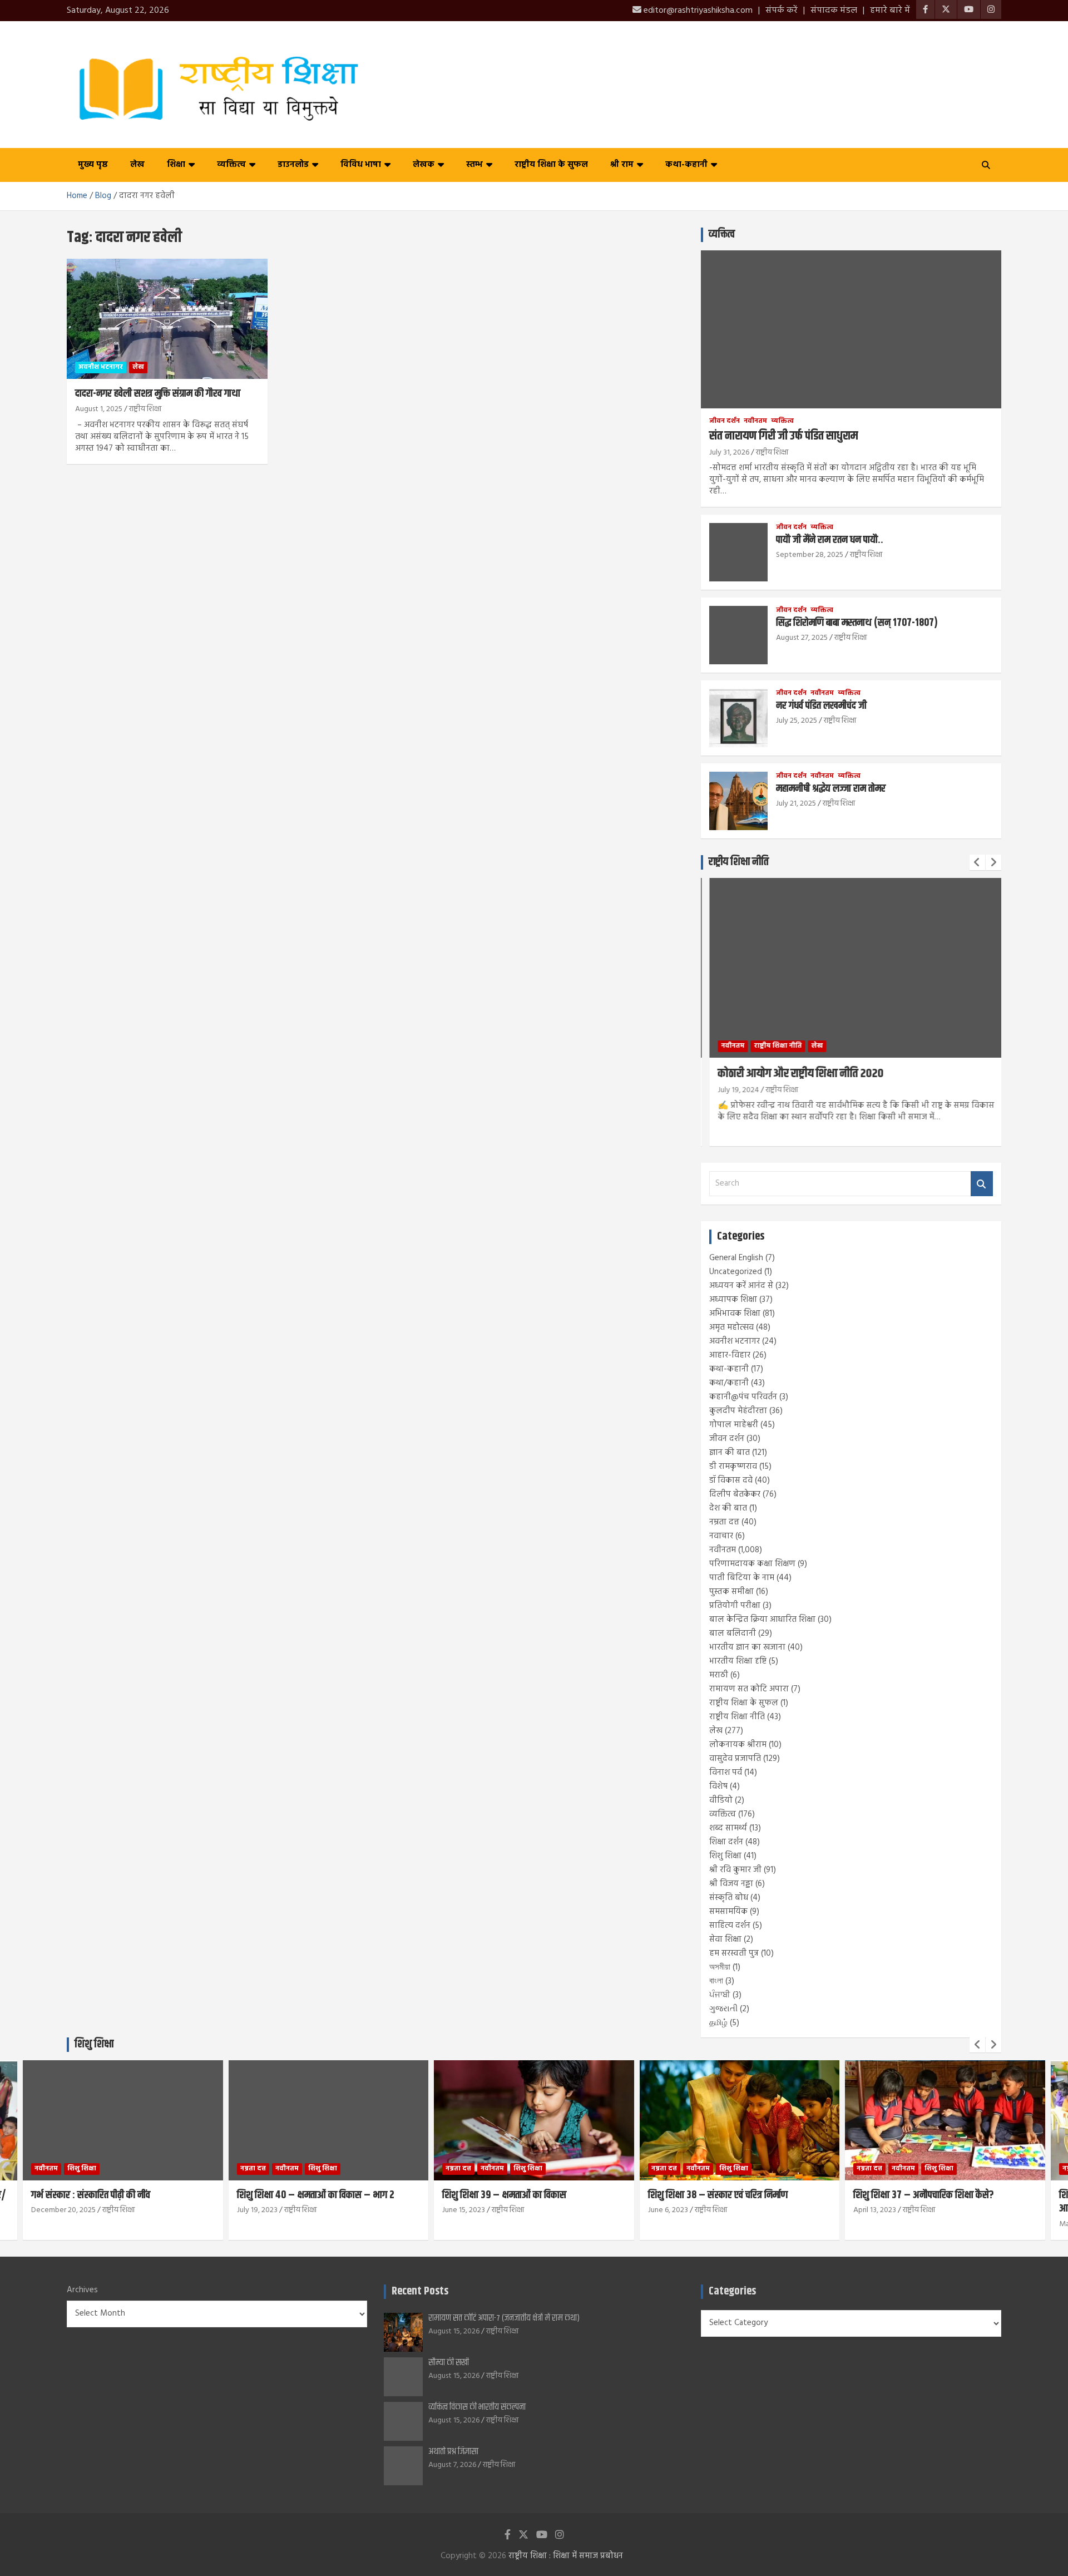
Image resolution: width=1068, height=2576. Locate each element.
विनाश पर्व (726, 1773)
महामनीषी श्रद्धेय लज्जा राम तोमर (831, 789)
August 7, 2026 (452, 2465)
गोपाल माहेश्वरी (734, 1425)
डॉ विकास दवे (731, 1481)
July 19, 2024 (731, 1090)
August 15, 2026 (454, 2331)
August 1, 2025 (99, 409)
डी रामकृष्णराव (733, 1467)
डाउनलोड (293, 165)
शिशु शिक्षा (725, 1856)
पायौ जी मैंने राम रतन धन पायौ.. (830, 540)
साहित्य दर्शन (730, 1926)
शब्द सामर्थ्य (728, 1828)
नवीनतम (755, 421)
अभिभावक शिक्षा (735, 1314)
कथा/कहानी (729, 1383)
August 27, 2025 (802, 638)
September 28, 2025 (810, 555)
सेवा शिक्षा (725, 1940)
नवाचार (721, 1536)
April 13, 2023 (735, 2210)
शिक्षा (176, 165)
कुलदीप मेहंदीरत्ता (738, 1411)
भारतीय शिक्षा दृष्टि (738, 1661)
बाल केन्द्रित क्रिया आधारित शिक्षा (762, 1620)
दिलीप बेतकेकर (735, 1494)
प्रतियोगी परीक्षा (735, 1606)
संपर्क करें (782, 11)
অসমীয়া (720, 1967)
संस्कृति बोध (729, 1898)
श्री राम (622, 165)
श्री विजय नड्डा (731, 1884)
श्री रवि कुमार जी (735, 1870)
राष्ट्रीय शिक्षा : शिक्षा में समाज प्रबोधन (566, 2556)
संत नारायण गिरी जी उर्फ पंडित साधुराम (783, 436)
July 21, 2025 (796, 804)
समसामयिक (728, 1912)
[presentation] (977, 862)
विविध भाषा (361, 165)
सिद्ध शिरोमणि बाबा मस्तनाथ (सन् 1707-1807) (857, 623)
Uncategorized (736, 1272)
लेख (137, 165)
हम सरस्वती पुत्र (734, 1953)
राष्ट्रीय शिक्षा (145, 409)
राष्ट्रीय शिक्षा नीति (739, 862)
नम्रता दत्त (724, 1522)
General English (736, 1258)
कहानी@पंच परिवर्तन (743, 1397)
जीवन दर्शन (725, 421)
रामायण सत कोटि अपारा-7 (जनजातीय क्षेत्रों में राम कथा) (504, 2318)
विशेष (718, 1787)
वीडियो (721, 1800)
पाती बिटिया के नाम (742, 1578)
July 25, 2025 (797, 721)
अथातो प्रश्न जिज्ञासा (453, 2452)
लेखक (424, 165)
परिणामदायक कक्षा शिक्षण (752, 1564)
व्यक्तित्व (231, 165)
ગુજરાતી (723, 2009)
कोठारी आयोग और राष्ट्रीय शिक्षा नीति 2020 (793, 1074)
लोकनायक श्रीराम (738, 1745)
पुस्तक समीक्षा (731, 1592)
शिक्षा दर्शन (726, 1842)
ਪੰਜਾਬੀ (720, 1995)
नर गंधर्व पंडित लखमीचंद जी (821, 706)
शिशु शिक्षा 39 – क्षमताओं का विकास (364, 2195)
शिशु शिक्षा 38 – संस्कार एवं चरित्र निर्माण (578, 2195)
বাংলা (716, 1981)
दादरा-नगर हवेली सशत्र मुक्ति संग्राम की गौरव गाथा (158, 394)
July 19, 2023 (117, 2210)
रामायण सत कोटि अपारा (749, 1689)
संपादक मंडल (834, 11)
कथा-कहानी (686, 165)
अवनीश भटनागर (101, 367)
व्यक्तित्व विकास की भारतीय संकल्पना (477, 2407)
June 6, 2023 (528, 2210)
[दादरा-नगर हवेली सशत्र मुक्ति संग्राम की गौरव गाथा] (167, 319)
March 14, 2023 (943, 2224)
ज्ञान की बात (730, 1453)
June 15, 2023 (323, 2210)
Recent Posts (420, 2291)
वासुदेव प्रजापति (735, 1759)
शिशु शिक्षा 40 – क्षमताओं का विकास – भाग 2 (175, 2195)
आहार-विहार (730, 1355)
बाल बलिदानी (733, 1634)
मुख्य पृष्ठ (93, 165)
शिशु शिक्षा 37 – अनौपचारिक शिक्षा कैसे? (783, 2195)
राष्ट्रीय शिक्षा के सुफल (551, 165)
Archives (82, 2290)
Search (982, 1184)
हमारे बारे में (890, 11)
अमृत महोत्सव (731, 1328)
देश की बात (728, 1508)
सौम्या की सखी (449, 2363)
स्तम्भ (474, 165)
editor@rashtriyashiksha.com (697, 11)
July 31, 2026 (729, 453)
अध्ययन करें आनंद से (741, 1286)
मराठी (719, 1675)
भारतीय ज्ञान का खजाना (747, 1647)
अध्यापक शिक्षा (733, 1300)
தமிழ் (718, 2023)
